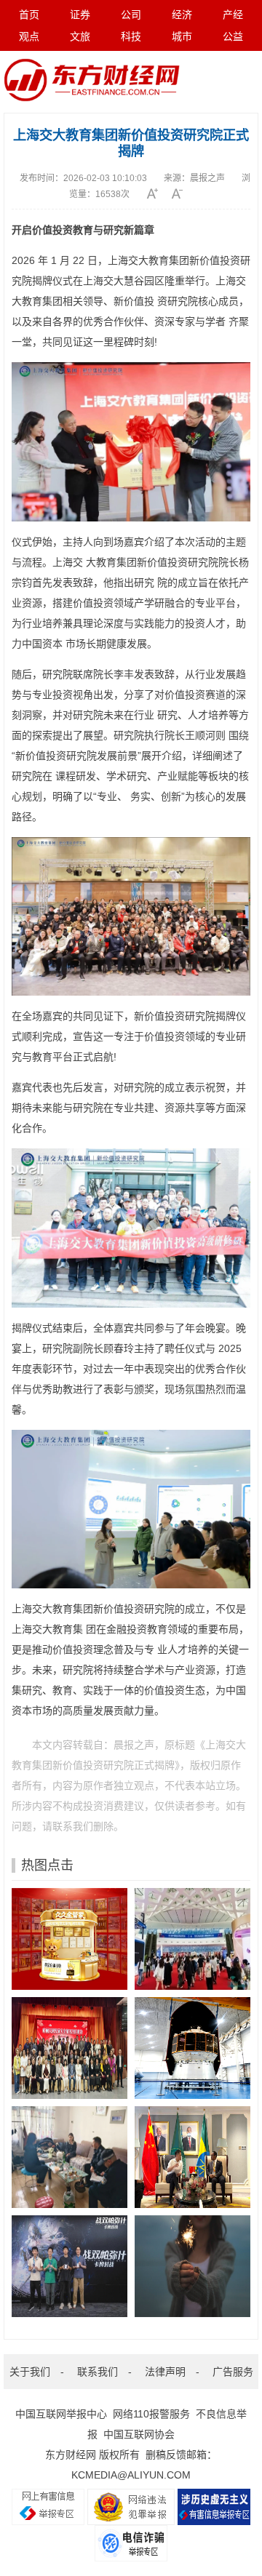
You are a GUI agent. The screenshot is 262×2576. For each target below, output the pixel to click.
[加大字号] (158, 193)
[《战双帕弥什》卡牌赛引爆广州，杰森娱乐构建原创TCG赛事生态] (70, 2266)
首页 (29, 15)
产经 (233, 15)
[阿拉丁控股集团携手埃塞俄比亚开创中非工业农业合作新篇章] (192, 2157)
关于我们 (30, 2372)
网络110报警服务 (151, 2414)
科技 (131, 36)
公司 (131, 15)
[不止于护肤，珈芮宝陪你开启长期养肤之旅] (192, 2266)
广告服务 (233, 2372)
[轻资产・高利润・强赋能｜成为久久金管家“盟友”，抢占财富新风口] (70, 1939)
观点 (29, 36)
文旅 (80, 36)
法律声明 (165, 2372)
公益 (233, 36)
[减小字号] (182, 193)
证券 (80, 15)
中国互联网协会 (139, 2434)
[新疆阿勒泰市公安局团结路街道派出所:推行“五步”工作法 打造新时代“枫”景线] (70, 2157)
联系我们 (98, 2372)
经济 (182, 15)
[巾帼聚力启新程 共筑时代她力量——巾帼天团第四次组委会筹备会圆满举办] (70, 2048)
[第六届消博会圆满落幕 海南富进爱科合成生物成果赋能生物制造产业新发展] (192, 1939)
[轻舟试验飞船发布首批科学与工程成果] (192, 2048)
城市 (182, 36)
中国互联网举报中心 (61, 2414)
